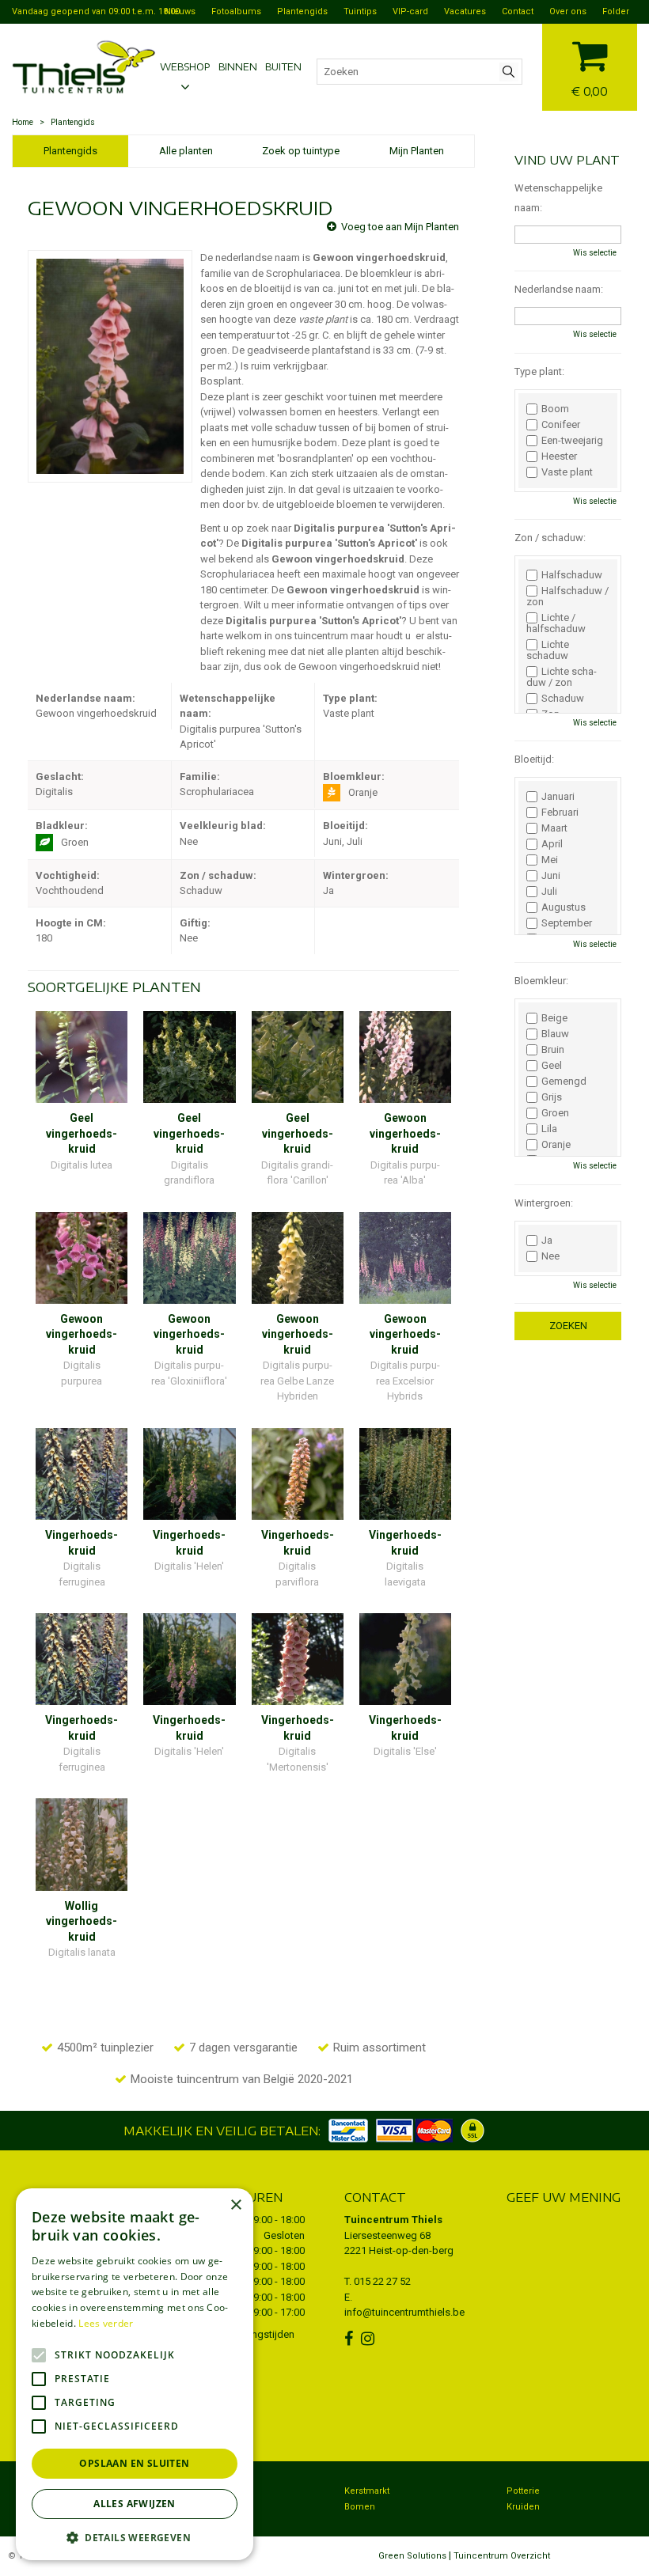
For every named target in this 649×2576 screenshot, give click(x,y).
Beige (554, 1018)
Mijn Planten (417, 151)
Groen (555, 1113)
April (552, 844)
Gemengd (564, 1082)
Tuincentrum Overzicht (502, 2556)
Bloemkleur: (541, 981)
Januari (558, 797)
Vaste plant (567, 472)
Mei (550, 860)
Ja (547, 1241)
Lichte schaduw (548, 650)
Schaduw (563, 699)
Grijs (552, 1097)
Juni (551, 876)
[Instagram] (370, 2339)
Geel (552, 1066)
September (567, 923)
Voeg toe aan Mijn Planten (400, 227)
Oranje (556, 1145)
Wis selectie (595, 253)
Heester (559, 456)
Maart (554, 828)
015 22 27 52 (382, 2281)
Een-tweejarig (572, 441)
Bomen (360, 2507)
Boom (555, 409)
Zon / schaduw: (550, 538)
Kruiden (523, 2507)
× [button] (235, 2205)
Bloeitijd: (534, 759)
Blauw (555, 1034)
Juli (549, 892)
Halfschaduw (572, 575)
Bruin (553, 1050)
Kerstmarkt (367, 2491)
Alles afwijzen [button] (135, 2504)
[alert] (135, 2374)
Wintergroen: (544, 1203)
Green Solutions (412, 2556)
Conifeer (561, 425)
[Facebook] (351, 2339)
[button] (135, 2537)
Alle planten (186, 151)
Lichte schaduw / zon (562, 677)
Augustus (564, 907)
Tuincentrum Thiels (393, 2220)
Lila (549, 1129)
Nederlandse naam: (559, 289)
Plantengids (70, 151)
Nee (550, 1256)
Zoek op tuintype (301, 151)
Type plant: (539, 371)
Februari (560, 813)
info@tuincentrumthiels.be (404, 2312)
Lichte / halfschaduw (556, 623)
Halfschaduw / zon (567, 597)
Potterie (523, 2491)
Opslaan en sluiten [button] (134, 2463)
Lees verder (106, 2323)
